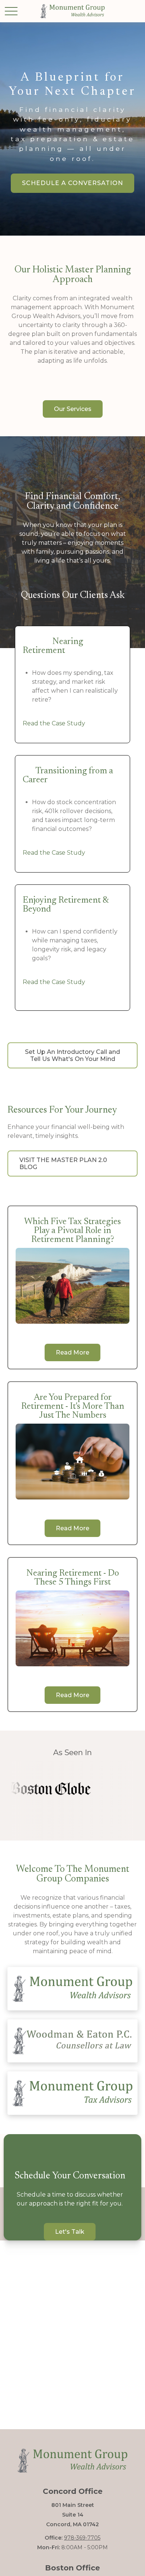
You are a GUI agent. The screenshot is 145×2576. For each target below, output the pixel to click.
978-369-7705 (82, 2538)
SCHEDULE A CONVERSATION (72, 183)
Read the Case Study (54, 723)
